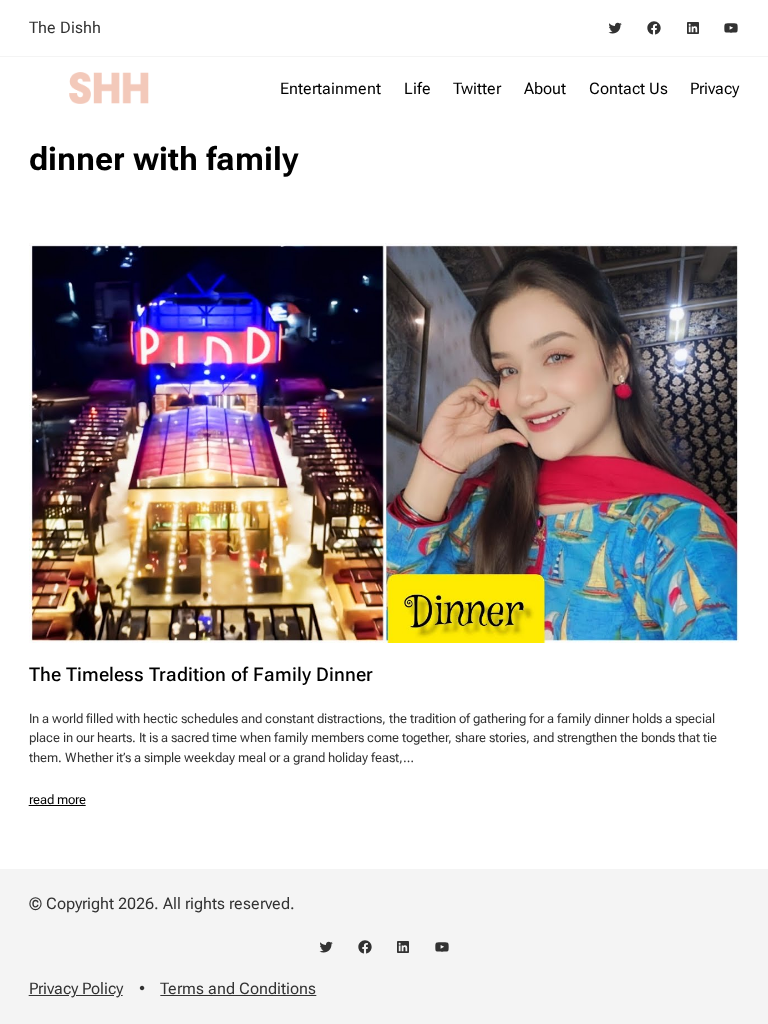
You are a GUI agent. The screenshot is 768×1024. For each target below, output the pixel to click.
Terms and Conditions (238, 988)
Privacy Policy (76, 988)
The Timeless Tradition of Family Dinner (201, 675)
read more (57, 799)
